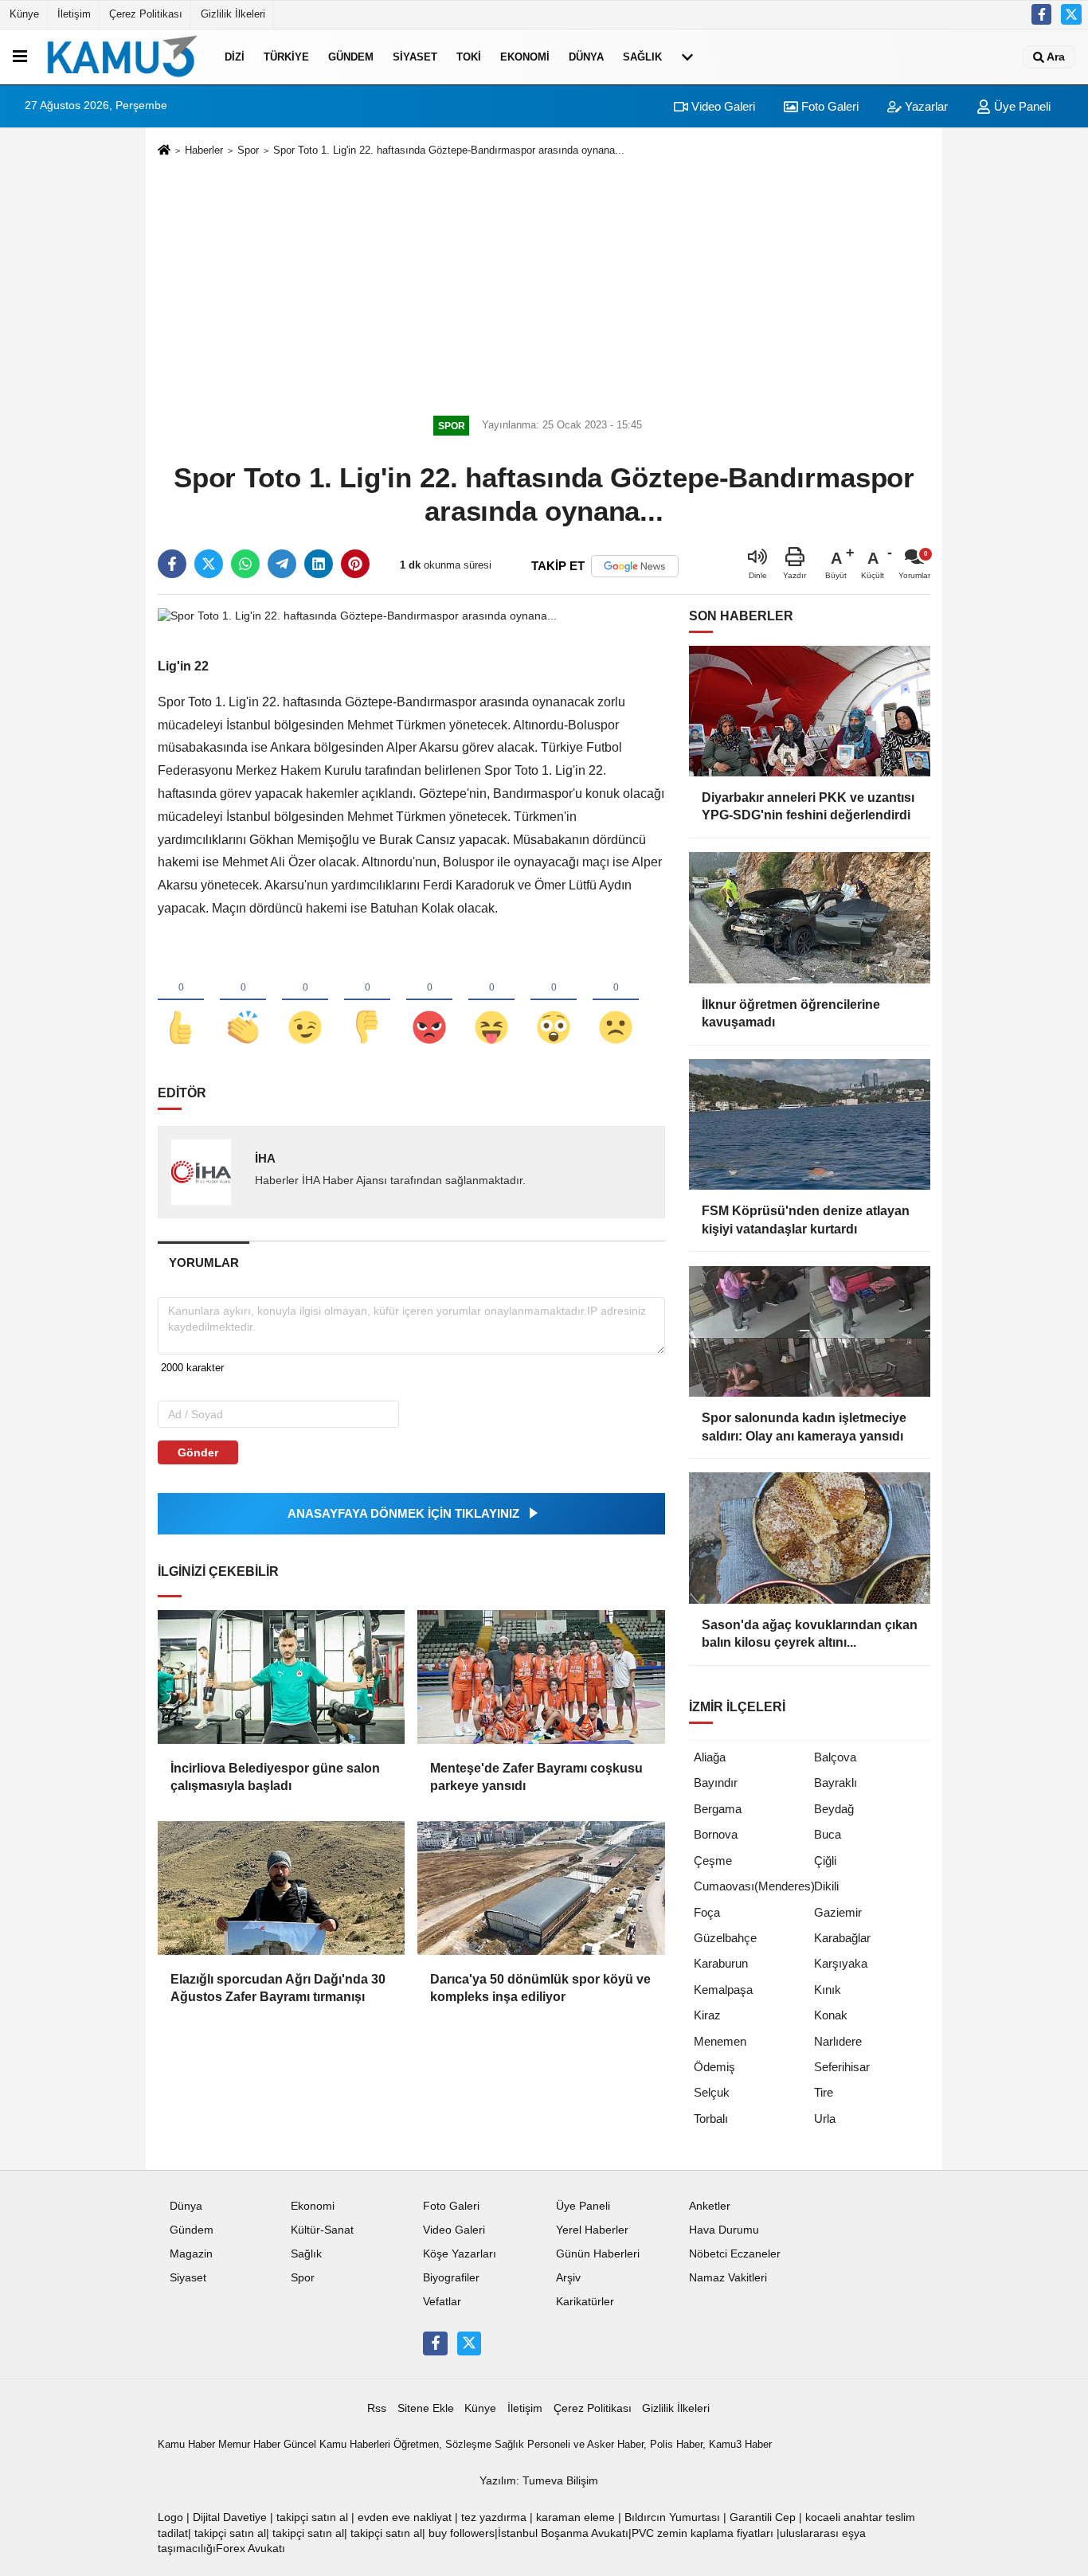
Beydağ (834, 1809)
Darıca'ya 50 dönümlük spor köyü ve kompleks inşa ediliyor (540, 1988)
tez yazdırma (494, 2517)
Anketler (710, 2206)
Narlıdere (838, 2041)
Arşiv (568, 2278)
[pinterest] (355, 564)
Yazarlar (925, 106)
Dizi (235, 57)
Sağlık (642, 57)
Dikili (826, 1886)
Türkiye (286, 57)
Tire (824, 2092)
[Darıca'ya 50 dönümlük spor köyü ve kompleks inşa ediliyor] (541, 1888)
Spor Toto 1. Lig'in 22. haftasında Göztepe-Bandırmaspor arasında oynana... (449, 150)
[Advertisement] (544, 283)
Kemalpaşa (723, 1990)
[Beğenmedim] (367, 1001)
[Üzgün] (616, 1001)
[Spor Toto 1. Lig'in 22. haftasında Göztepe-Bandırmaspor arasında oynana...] (357, 615)
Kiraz (707, 2015)
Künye (24, 14)
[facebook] (172, 564)
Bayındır (716, 1782)
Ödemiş (714, 2067)
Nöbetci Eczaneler (735, 2254)
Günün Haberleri (598, 2254)
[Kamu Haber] (123, 57)
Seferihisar (842, 2067)
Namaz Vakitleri (728, 2278)
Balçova (835, 1757)
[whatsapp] (245, 564)
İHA (265, 1158)
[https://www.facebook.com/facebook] (1042, 14)
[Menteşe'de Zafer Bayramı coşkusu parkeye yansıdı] (541, 1677)
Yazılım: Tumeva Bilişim (539, 2481)
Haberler (204, 150)
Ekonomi (525, 57)
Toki (469, 57)
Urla (825, 2119)
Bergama (718, 1809)
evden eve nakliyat (405, 2517)
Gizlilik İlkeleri (233, 14)
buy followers (462, 2533)
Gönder (198, 1452)
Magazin (191, 2254)
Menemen (720, 2041)
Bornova (716, 1834)
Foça (707, 1912)
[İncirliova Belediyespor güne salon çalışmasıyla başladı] (281, 1677)
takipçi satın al (312, 2517)
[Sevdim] (305, 1001)
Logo (170, 2517)
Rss (377, 2408)
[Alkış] (243, 1001)
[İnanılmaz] (554, 1001)
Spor (248, 150)
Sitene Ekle (426, 2408)
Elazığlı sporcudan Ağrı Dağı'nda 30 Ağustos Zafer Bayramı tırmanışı (278, 1988)
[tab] (204, 1263)
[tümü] (687, 57)
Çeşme (713, 1861)
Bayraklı (836, 1782)
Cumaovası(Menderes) (754, 1886)
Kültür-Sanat (322, 2230)
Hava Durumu (724, 2230)
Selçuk (712, 2092)
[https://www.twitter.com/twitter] (1071, 14)
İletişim (74, 14)
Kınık (828, 1990)
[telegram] (282, 564)
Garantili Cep (763, 2517)
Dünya (586, 57)
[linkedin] (319, 564)
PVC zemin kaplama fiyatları (703, 2533)
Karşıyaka (841, 1963)
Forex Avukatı (250, 2549)
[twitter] (209, 564)
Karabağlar (842, 1938)
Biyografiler (451, 2278)
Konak (831, 2015)
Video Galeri (722, 106)
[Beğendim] (181, 1001)
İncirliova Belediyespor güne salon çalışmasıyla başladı (275, 1777)
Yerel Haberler (592, 2230)
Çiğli (825, 1861)
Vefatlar (442, 2302)
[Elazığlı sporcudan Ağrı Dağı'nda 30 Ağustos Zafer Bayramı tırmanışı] (281, 1888)
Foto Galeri (828, 106)
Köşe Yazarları (460, 2254)
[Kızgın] (429, 1001)
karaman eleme (575, 2517)
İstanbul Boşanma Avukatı (563, 2533)
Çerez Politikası (146, 14)
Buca (828, 1834)
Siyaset (415, 57)
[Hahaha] (491, 1001)
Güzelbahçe (725, 1938)
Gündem (351, 57)
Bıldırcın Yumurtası (672, 2517)
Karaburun (721, 1963)
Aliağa (710, 1757)
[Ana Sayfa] (164, 151)
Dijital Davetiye (230, 2517)
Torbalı (711, 2119)
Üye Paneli (1021, 106)
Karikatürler (585, 2302)
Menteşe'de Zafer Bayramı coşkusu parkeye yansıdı (536, 1777)
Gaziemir (838, 1912)
